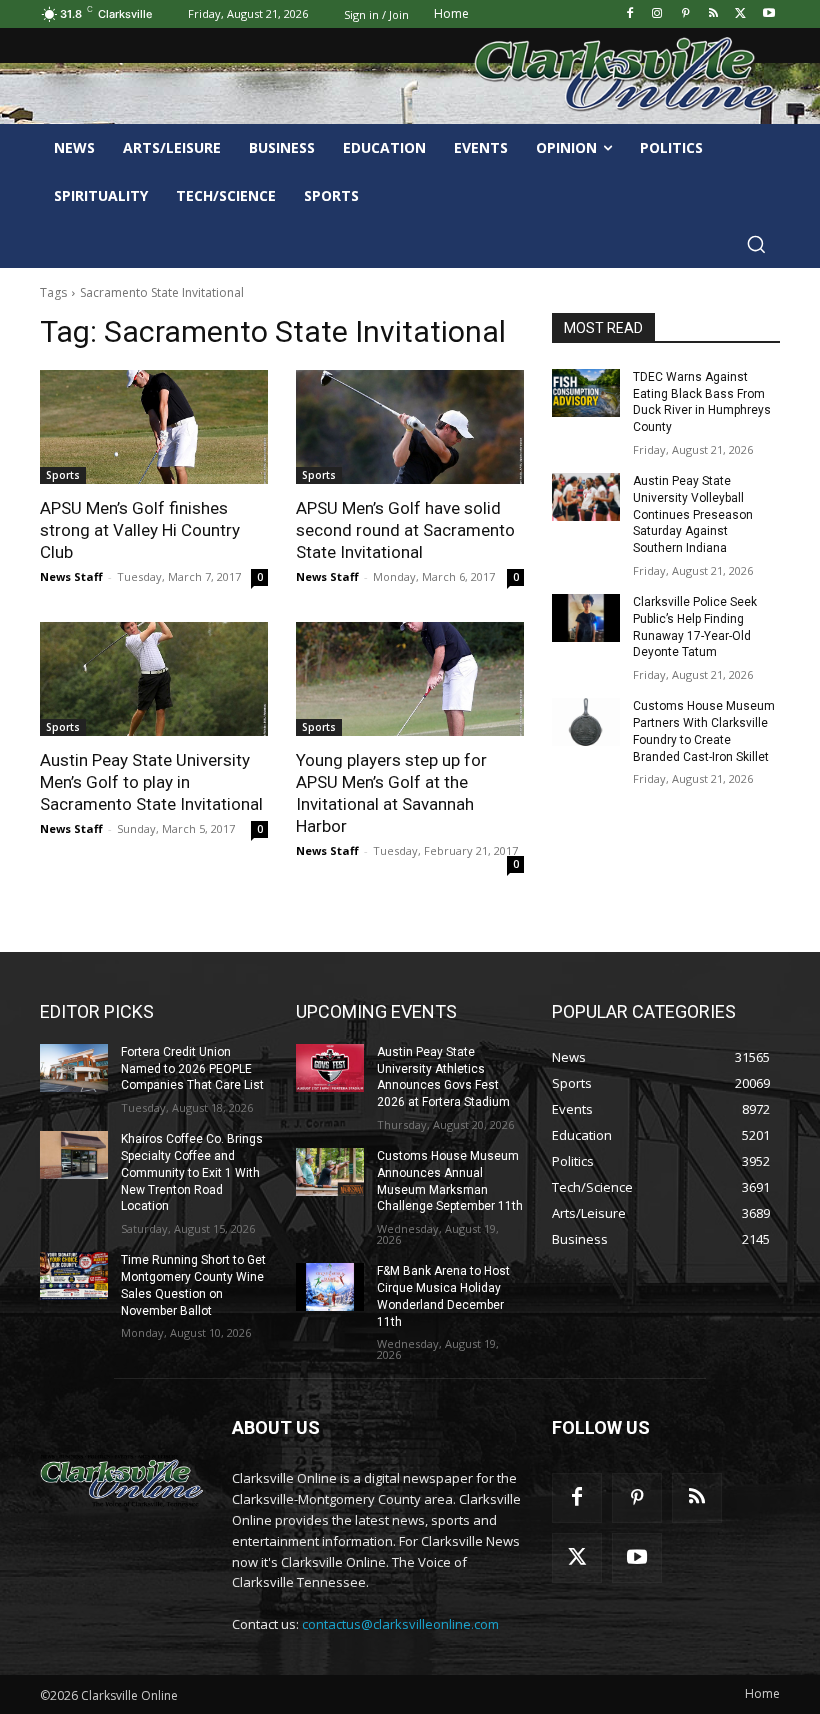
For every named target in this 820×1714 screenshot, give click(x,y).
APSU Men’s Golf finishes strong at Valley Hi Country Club (140, 530)
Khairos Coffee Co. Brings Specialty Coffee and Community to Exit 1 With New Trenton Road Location (192, 1172)
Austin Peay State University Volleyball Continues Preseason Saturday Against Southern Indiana (693, 514)
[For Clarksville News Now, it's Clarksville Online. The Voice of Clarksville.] (122, 1480)
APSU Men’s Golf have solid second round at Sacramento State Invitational (405, 530)
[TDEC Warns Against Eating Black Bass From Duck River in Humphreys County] (586, 393)
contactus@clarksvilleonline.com (400, 1624)
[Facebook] (629, 14)
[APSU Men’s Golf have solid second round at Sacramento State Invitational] (410, 427)
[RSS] (713, 14)
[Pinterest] (685, 14)
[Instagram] (657, 14)
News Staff (71, 576)
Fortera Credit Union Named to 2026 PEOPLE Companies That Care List (192, 1069)
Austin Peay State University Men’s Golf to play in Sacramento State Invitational (151, 782)
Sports (63, 475)
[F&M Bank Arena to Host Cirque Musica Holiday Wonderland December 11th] (330, 1287)
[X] (740, 14)
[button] (756, 244)
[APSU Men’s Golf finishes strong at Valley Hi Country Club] (154, 427)
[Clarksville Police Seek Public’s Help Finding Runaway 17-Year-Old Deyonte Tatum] (586, 618)
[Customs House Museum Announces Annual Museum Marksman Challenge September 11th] (330, 1172)
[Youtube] (768, 14)
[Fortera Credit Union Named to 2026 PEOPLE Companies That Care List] (74, 1068)
